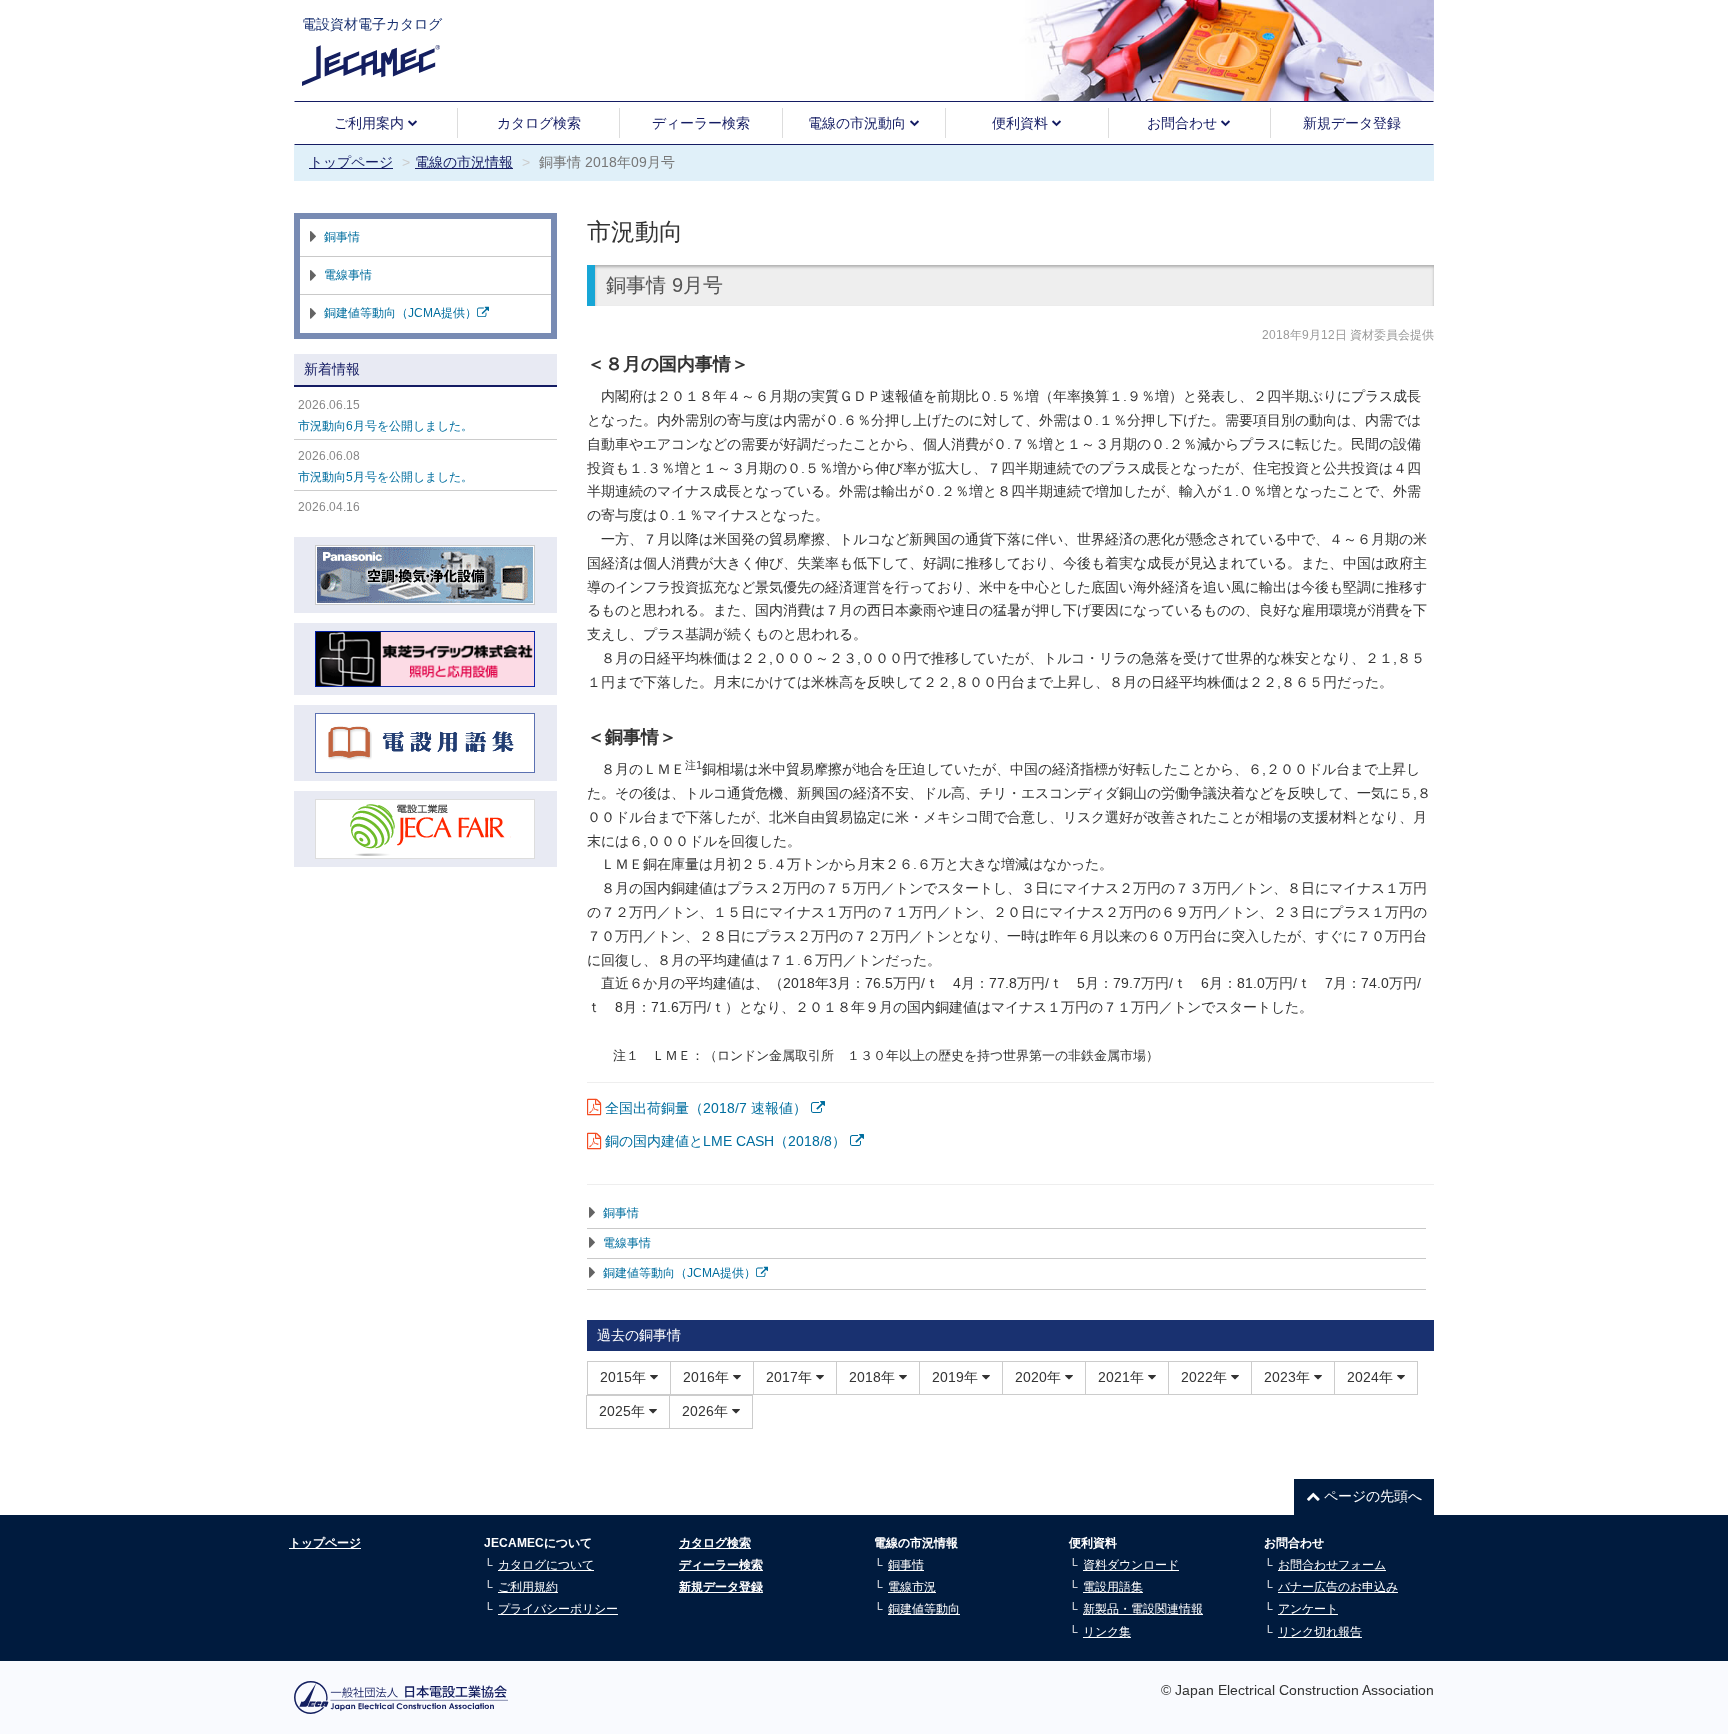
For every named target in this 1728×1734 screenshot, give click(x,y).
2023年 (1289, 1377)
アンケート (1308, 1609)
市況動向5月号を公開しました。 (385, 477)
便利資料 (1022, 123)
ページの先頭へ (1371, 1496)
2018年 (874, 1377)
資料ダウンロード (1131, 1565)
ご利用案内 (371, 123)
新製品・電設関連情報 (1143, 1609)
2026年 (707, 1411)
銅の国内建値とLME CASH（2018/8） (727, 1141)
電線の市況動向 (859, 123)
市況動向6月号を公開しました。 (385, 426)
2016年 (708, 1377)
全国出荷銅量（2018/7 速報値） (708, 1108)
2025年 (624, 1411)
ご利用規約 (528, 1587)
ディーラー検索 (701, 123)
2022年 (1206, 1377)
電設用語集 (1113, 1587)
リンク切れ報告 (1320, 1632)
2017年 (791, 1377)
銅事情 (621, 1213)
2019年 (957, 1377)
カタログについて (546, 1565)
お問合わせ (1184, 123)
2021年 (1123, 1377)
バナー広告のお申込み (1338, 1587)
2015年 (625, 1377)
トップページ (351, 162)
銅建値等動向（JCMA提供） (679, 1273)
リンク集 (1107, 1632)
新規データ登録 (1352, 123)
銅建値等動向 (924, 1609)
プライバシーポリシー (558, 1609)
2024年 (1372, 1377)
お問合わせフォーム (1332, 1565)
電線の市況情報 (464, 162)
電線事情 (627, 1243)
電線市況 (912, 1587)
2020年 (1040, 1377)
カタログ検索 (539, 123)
